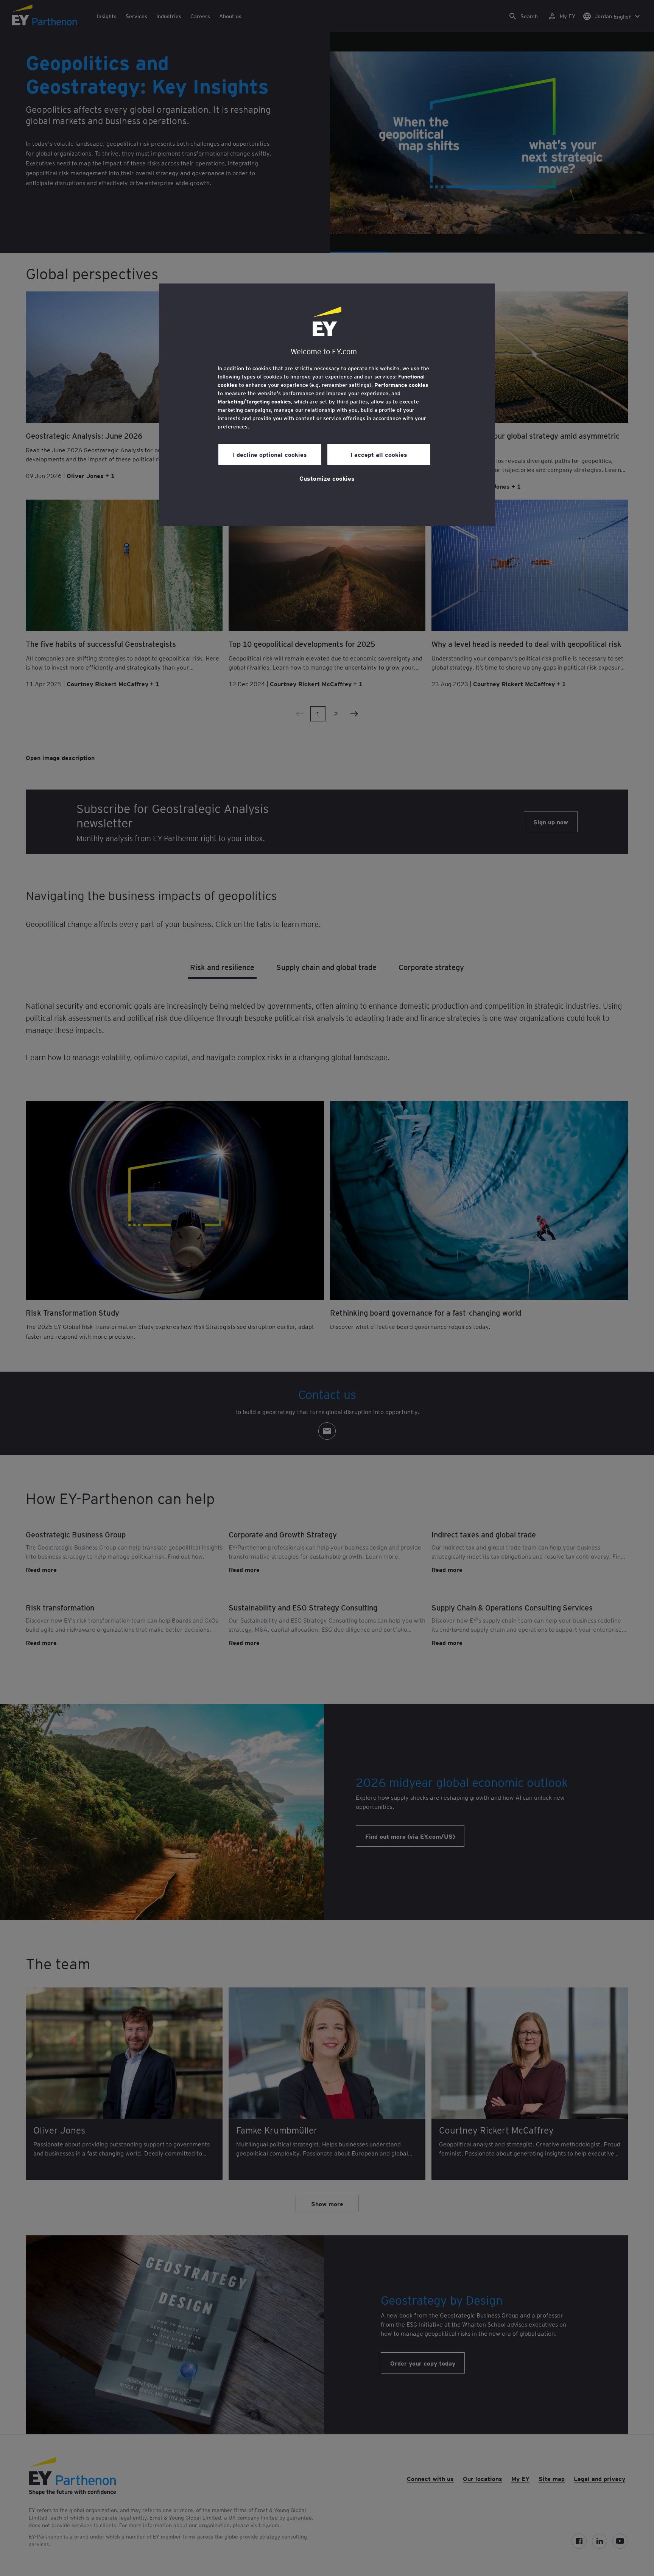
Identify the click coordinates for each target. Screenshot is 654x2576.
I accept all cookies (379, 454)
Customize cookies (327, 478)
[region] (327, 405)
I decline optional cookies (270, 454)
